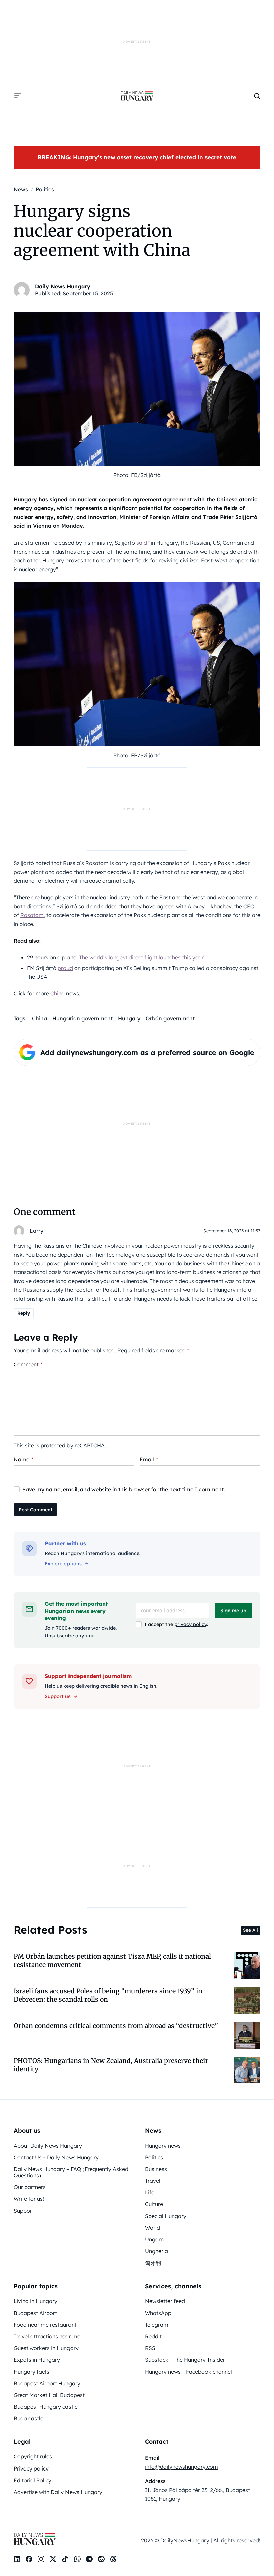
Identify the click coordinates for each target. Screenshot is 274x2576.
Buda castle (29, 2418)
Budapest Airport (35, 2313)
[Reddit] (101, 2559)
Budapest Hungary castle (46, 2407)
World (153, 2228)
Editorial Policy (33, 2480)
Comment (28, 1364)
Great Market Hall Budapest (49, 2395)
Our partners (30, 2187)
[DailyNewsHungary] (137, 96)
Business (156, 2169)
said (142, 543)
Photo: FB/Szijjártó (137, 475)
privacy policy (191, 1624)
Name (24, 1459)
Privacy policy (31, 2468)
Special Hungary (166, 2216)
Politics (154, 2157)
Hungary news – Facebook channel (188, 2372)
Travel (153, 2181)
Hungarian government (83, 1018)
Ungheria (157, 2251)
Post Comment (36, 1510)
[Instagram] (41, 2559)
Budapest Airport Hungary (47, 2383)
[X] (53, 2559)
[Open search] (257, 96)
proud (65, 968)
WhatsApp (158, 2313)
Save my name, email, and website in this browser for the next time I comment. (124, 1489)
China (58, 993)
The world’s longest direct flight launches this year (141, 957)
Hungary (129, 1018)
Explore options (63, 1564)
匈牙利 (153, 2263)
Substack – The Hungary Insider (185, 2360)
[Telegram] (89, 2559)
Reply (24, 1313)
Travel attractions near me (47, 2336)
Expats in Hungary (37, 2360)
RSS (150, 2348)
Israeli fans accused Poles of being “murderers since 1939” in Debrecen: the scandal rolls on (108, 1995)
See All (250, 1930)
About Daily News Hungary (48, 2146)
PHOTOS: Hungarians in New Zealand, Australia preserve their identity (111, 2065)
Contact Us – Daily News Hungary (56, 2157)
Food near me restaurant (45, 2325)
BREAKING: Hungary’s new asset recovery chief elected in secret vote (137, 157)
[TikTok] (65, 2559)
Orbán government (170, 1018)
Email (149, 1459)
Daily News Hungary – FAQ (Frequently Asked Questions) (71, 2172)
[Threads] (113, 2559)
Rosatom (32, 915)
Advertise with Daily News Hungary (58, 2492)
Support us (58, 1696)
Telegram (157, 2325)
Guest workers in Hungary (46, 2348)
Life (150, 2192)
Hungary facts (32, 2372)
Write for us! (29, 2199)
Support (24, 2211)
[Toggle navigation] (18, 96)
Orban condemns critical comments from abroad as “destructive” (116, 2026)
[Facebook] (29, 2559)
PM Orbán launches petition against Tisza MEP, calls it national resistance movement (112, 1961)
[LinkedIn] (17, 2559)
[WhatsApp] (77, 2559)
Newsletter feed (165, 2301)
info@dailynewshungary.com (181, 2467)
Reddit (153, 2336)
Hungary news (163, 2146)
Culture (154, 2204)
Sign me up (233, 1611)
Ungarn (154, 2239)
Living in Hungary (36, 2301)
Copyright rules (33, 2456)
